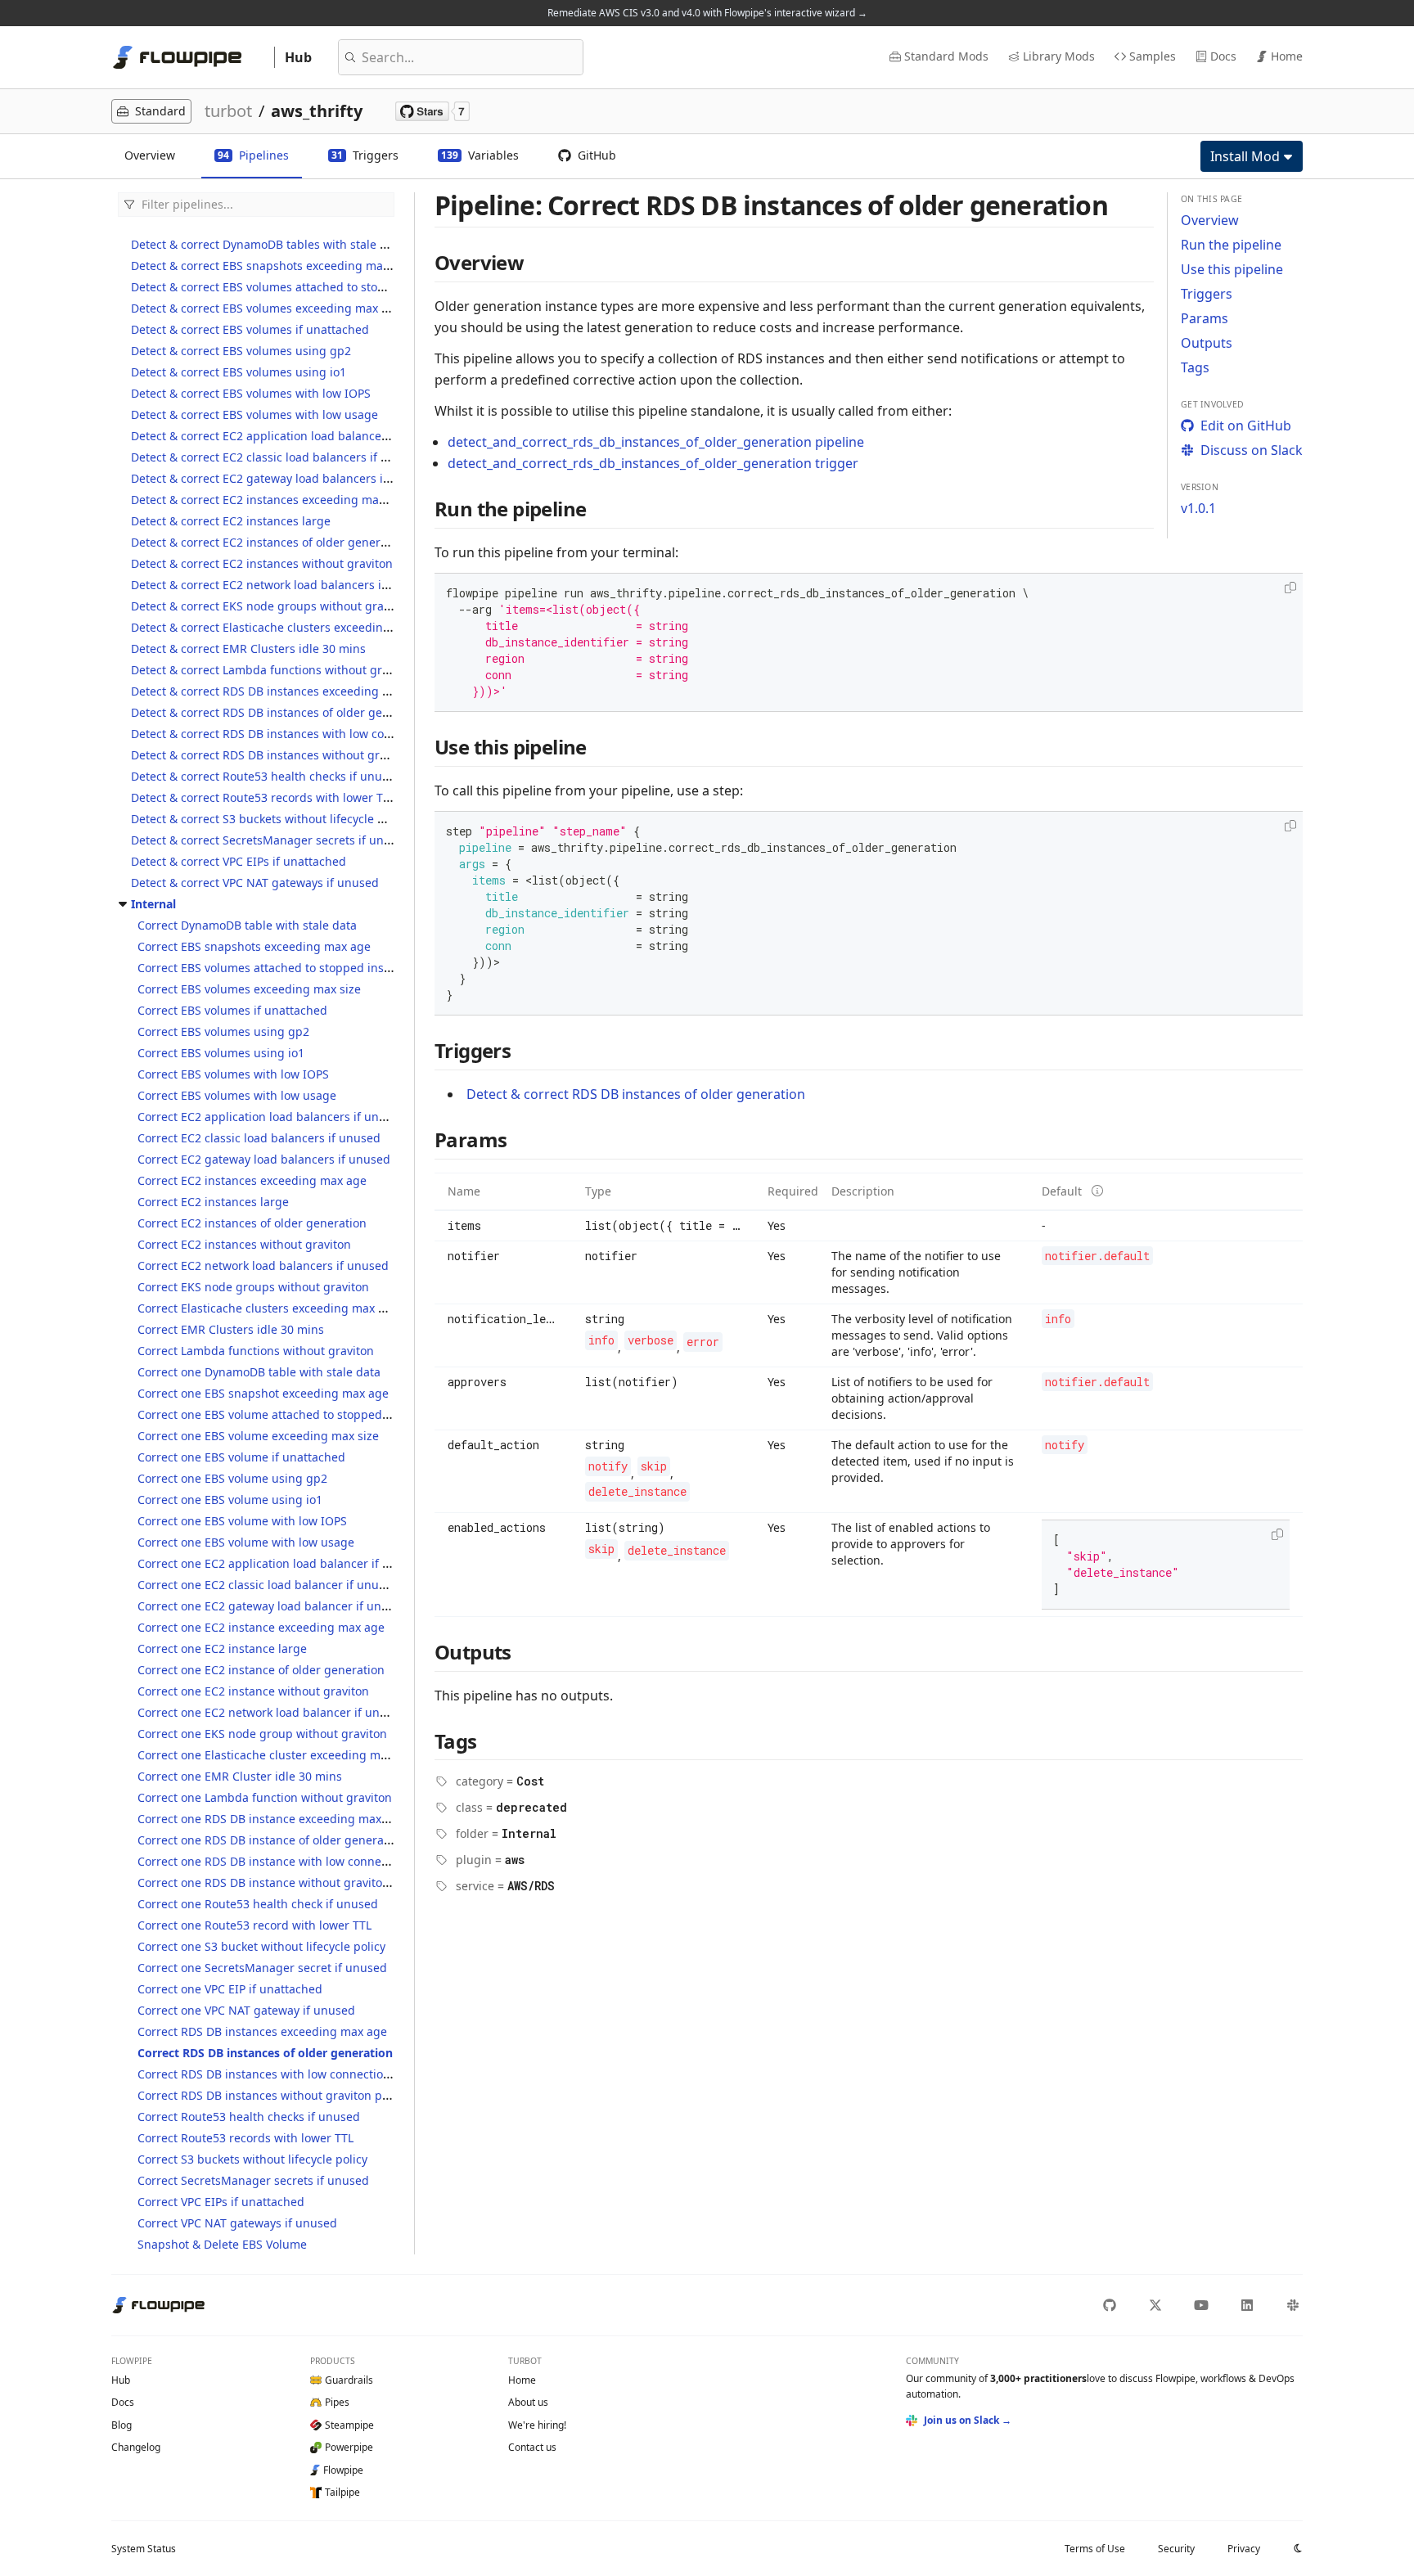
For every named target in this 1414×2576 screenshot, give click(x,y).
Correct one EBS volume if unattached (241, 1457)
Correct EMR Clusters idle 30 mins (231, 1329)
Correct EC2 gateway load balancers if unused (264, 1159)
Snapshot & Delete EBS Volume (222, 2244)
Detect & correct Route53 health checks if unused (266, 776)
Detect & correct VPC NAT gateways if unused (255, 883)
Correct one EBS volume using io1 (230, 1500)
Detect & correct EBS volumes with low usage (254, 414)
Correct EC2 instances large (213, 1202)
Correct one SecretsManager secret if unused (262, 1968)
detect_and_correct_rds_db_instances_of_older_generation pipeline (656, 442)
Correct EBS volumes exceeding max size (249, 989)
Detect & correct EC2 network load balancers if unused (281, 585)
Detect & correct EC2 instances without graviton (262, 563)
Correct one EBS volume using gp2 (232, 1478)
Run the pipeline (1231, 245)
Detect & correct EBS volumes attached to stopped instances (296, 287)
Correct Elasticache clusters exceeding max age (268, 1308)
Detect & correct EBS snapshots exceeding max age (272, 266)
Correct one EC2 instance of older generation (261, 1670)
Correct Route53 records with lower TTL (245, 2138)
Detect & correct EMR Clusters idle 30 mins (248, 649)
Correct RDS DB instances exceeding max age (262, 2031)
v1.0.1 (1198, 508)
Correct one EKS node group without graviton (262, 1734)
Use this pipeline (1232, 269)
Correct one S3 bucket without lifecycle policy (261, 1946)
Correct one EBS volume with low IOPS (242, 1521)
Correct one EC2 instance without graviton (253, 1691)
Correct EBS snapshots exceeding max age (254, 946)
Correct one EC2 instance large (222, 1648)
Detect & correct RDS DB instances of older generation (280, 712)
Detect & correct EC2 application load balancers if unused (289, 436)
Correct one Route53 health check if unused (258, 1904)
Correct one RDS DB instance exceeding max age (271, 1819)
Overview (1210, 220)
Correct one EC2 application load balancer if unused (281, 1563)
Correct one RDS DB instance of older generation (271, 1840)
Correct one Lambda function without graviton (265, 1797)
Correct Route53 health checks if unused (249, 2117)
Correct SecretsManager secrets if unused (253, 2180)
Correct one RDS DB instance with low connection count (290, 1861)
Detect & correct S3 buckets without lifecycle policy (270, 819)
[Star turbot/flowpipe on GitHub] (432, 111)
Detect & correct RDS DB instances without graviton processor (301, 755)
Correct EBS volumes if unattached (232, 1010)
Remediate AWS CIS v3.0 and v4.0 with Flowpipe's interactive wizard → (707, 13)
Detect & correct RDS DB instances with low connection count (299, 734)
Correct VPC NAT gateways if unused (237, 2223)
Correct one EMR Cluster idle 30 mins (240, 1776)
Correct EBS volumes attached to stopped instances (279, 968)
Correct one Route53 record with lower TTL (254, 1925)
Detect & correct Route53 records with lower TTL (263, 797)
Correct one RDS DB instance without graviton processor (292, 1882)
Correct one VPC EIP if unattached (230, 1989)
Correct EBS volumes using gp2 (223, 1031)
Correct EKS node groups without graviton (253, 1287)
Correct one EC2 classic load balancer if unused (268, 1585)
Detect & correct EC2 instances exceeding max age (270, 500)
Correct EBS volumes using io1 (221, 1053)
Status (144, 2549)
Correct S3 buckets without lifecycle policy (252, 2159)
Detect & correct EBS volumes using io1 (239, 372)
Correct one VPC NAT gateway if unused (246, 2010)
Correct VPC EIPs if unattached (221, 2202)
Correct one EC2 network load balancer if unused (272, 1712)
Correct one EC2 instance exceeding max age (261, 1627)
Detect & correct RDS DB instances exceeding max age (280, 691)
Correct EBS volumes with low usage (237, 1095)
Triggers (1207, 294)
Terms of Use (1095, 2549)
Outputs (1207, 343)
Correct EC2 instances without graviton (244, 1244)
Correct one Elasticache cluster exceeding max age (277, 1755)
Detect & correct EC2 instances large (231, 521)
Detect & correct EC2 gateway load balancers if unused (281, 478)
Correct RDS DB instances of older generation (265, 2053)
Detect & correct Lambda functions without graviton (273, 670)
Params (1205, 318)
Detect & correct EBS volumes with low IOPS (251, 393)
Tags (1195, 367)
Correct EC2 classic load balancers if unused (259, 1138)
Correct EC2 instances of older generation (252, 1223)
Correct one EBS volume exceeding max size (258, 1436)
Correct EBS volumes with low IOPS (233, 1074)
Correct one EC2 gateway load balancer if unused (273, 1606)
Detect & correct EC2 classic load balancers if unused (277, 457)
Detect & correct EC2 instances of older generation (270, 542)
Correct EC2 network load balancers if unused (263, 1265)
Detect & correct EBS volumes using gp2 (241, 351)
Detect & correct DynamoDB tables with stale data (268, 244)
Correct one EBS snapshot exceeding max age (263, 1393)
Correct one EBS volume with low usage (246, 1542)
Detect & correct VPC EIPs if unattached (239, 861)
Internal (153, 904)
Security (1176, 2549)
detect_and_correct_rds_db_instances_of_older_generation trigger (653, 463)
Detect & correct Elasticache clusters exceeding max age (286, 627)
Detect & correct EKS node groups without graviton (271, 606)
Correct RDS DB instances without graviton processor (283, 2095)
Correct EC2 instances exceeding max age (252, 1180)
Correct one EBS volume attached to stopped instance (285, 1414)
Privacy (1244, 2549)
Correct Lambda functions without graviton (256, 1351)
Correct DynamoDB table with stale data (247, 925)
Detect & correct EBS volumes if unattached (250, 329)
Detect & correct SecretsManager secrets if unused (271, 840)
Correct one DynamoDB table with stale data (259, 1372)
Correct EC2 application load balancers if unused (272, 1117)
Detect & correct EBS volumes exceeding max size (267, 308)
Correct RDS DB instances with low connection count (281, 2074)
